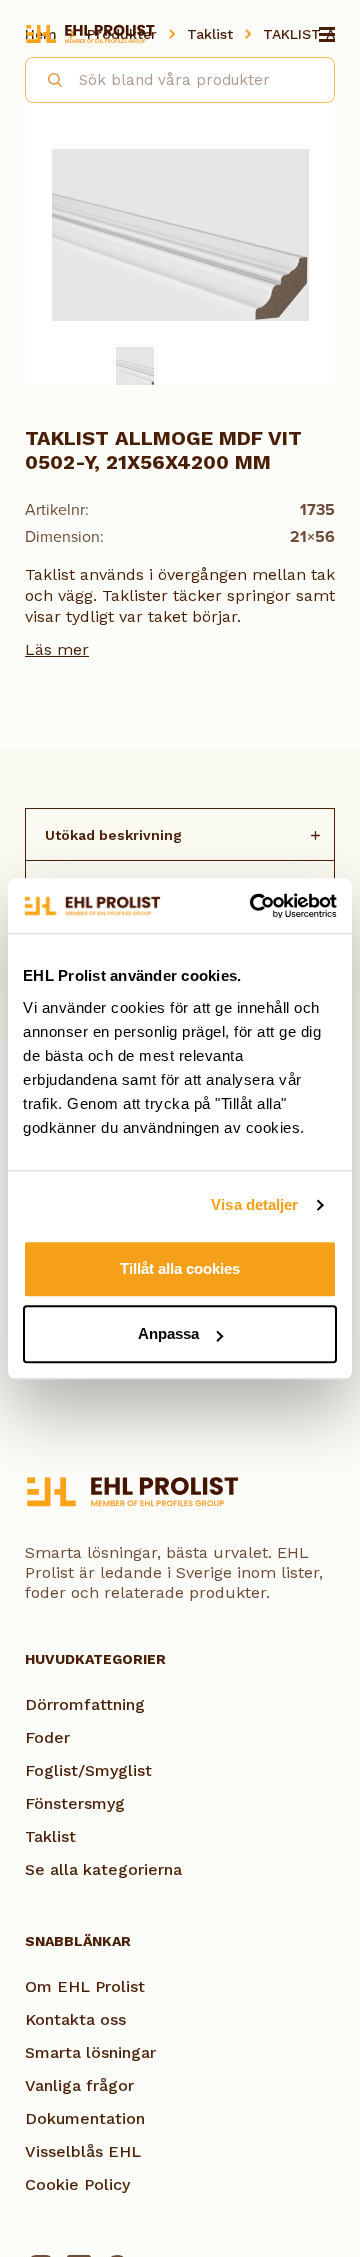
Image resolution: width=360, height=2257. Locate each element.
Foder (47, 1737)
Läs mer (57, 649)
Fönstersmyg (75, 1803)
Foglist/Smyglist (88, 1770)
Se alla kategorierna (103, 1869)
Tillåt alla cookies (180, 1268)
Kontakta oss (75, 2019)
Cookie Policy (77, 2184)
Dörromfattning (85, 1704)
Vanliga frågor (79, 2085)
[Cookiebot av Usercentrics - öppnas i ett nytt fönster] (254, 906)
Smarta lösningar (90, 2052)
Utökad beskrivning (113, 835)
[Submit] (46, 77)
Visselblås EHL (83, 2151)
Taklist (50, 1836)
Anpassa (168, 1333)
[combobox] (180, 80)
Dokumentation (85, 2118)
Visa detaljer (254, 1204)
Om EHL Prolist (85, 1986)
